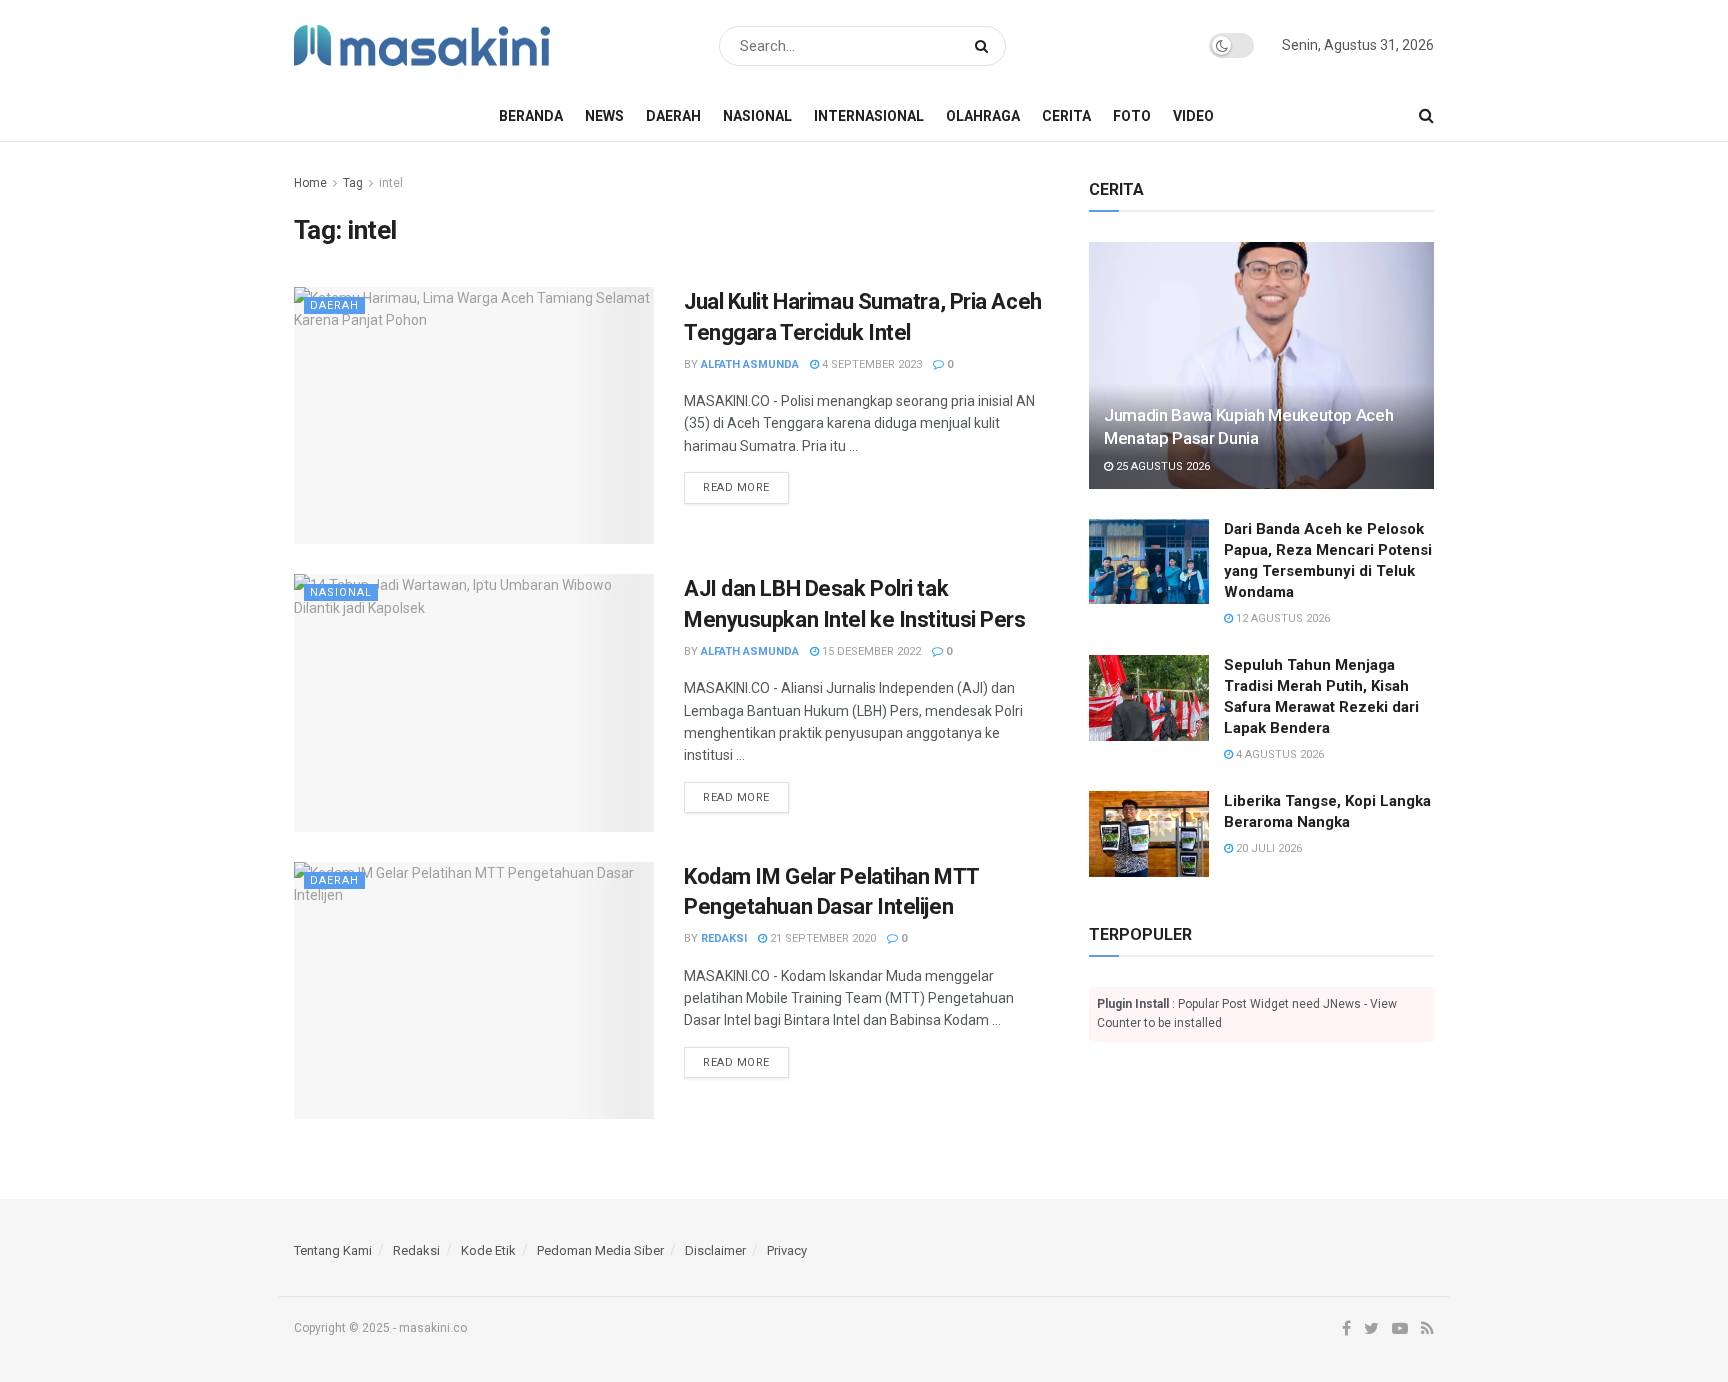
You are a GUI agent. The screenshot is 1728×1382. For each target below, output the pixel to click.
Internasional (869, 116)
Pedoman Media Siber (600, 1250)
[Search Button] (985, 46)
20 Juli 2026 (1267, 848)
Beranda (531, 116)
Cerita (1066, 116)
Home (310, 183)
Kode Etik (488, 1250)
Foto (1132, 116)
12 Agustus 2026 (1281, 618)
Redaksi (724, 938)
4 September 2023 (870, 364)
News (604, 116)
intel (391, 183)
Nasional (757, 116)
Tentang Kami (333, 1250)
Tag (353, 183)
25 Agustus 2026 (1161, 466)
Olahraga (983, 116)
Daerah (673, 116)
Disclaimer (715, 1250)
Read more (736, 487)
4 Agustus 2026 (1278, 754)
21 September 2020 (821, 938)
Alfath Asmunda (750, 364)
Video (1193, 116)
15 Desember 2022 (870, 651)
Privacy (787, 1250)
